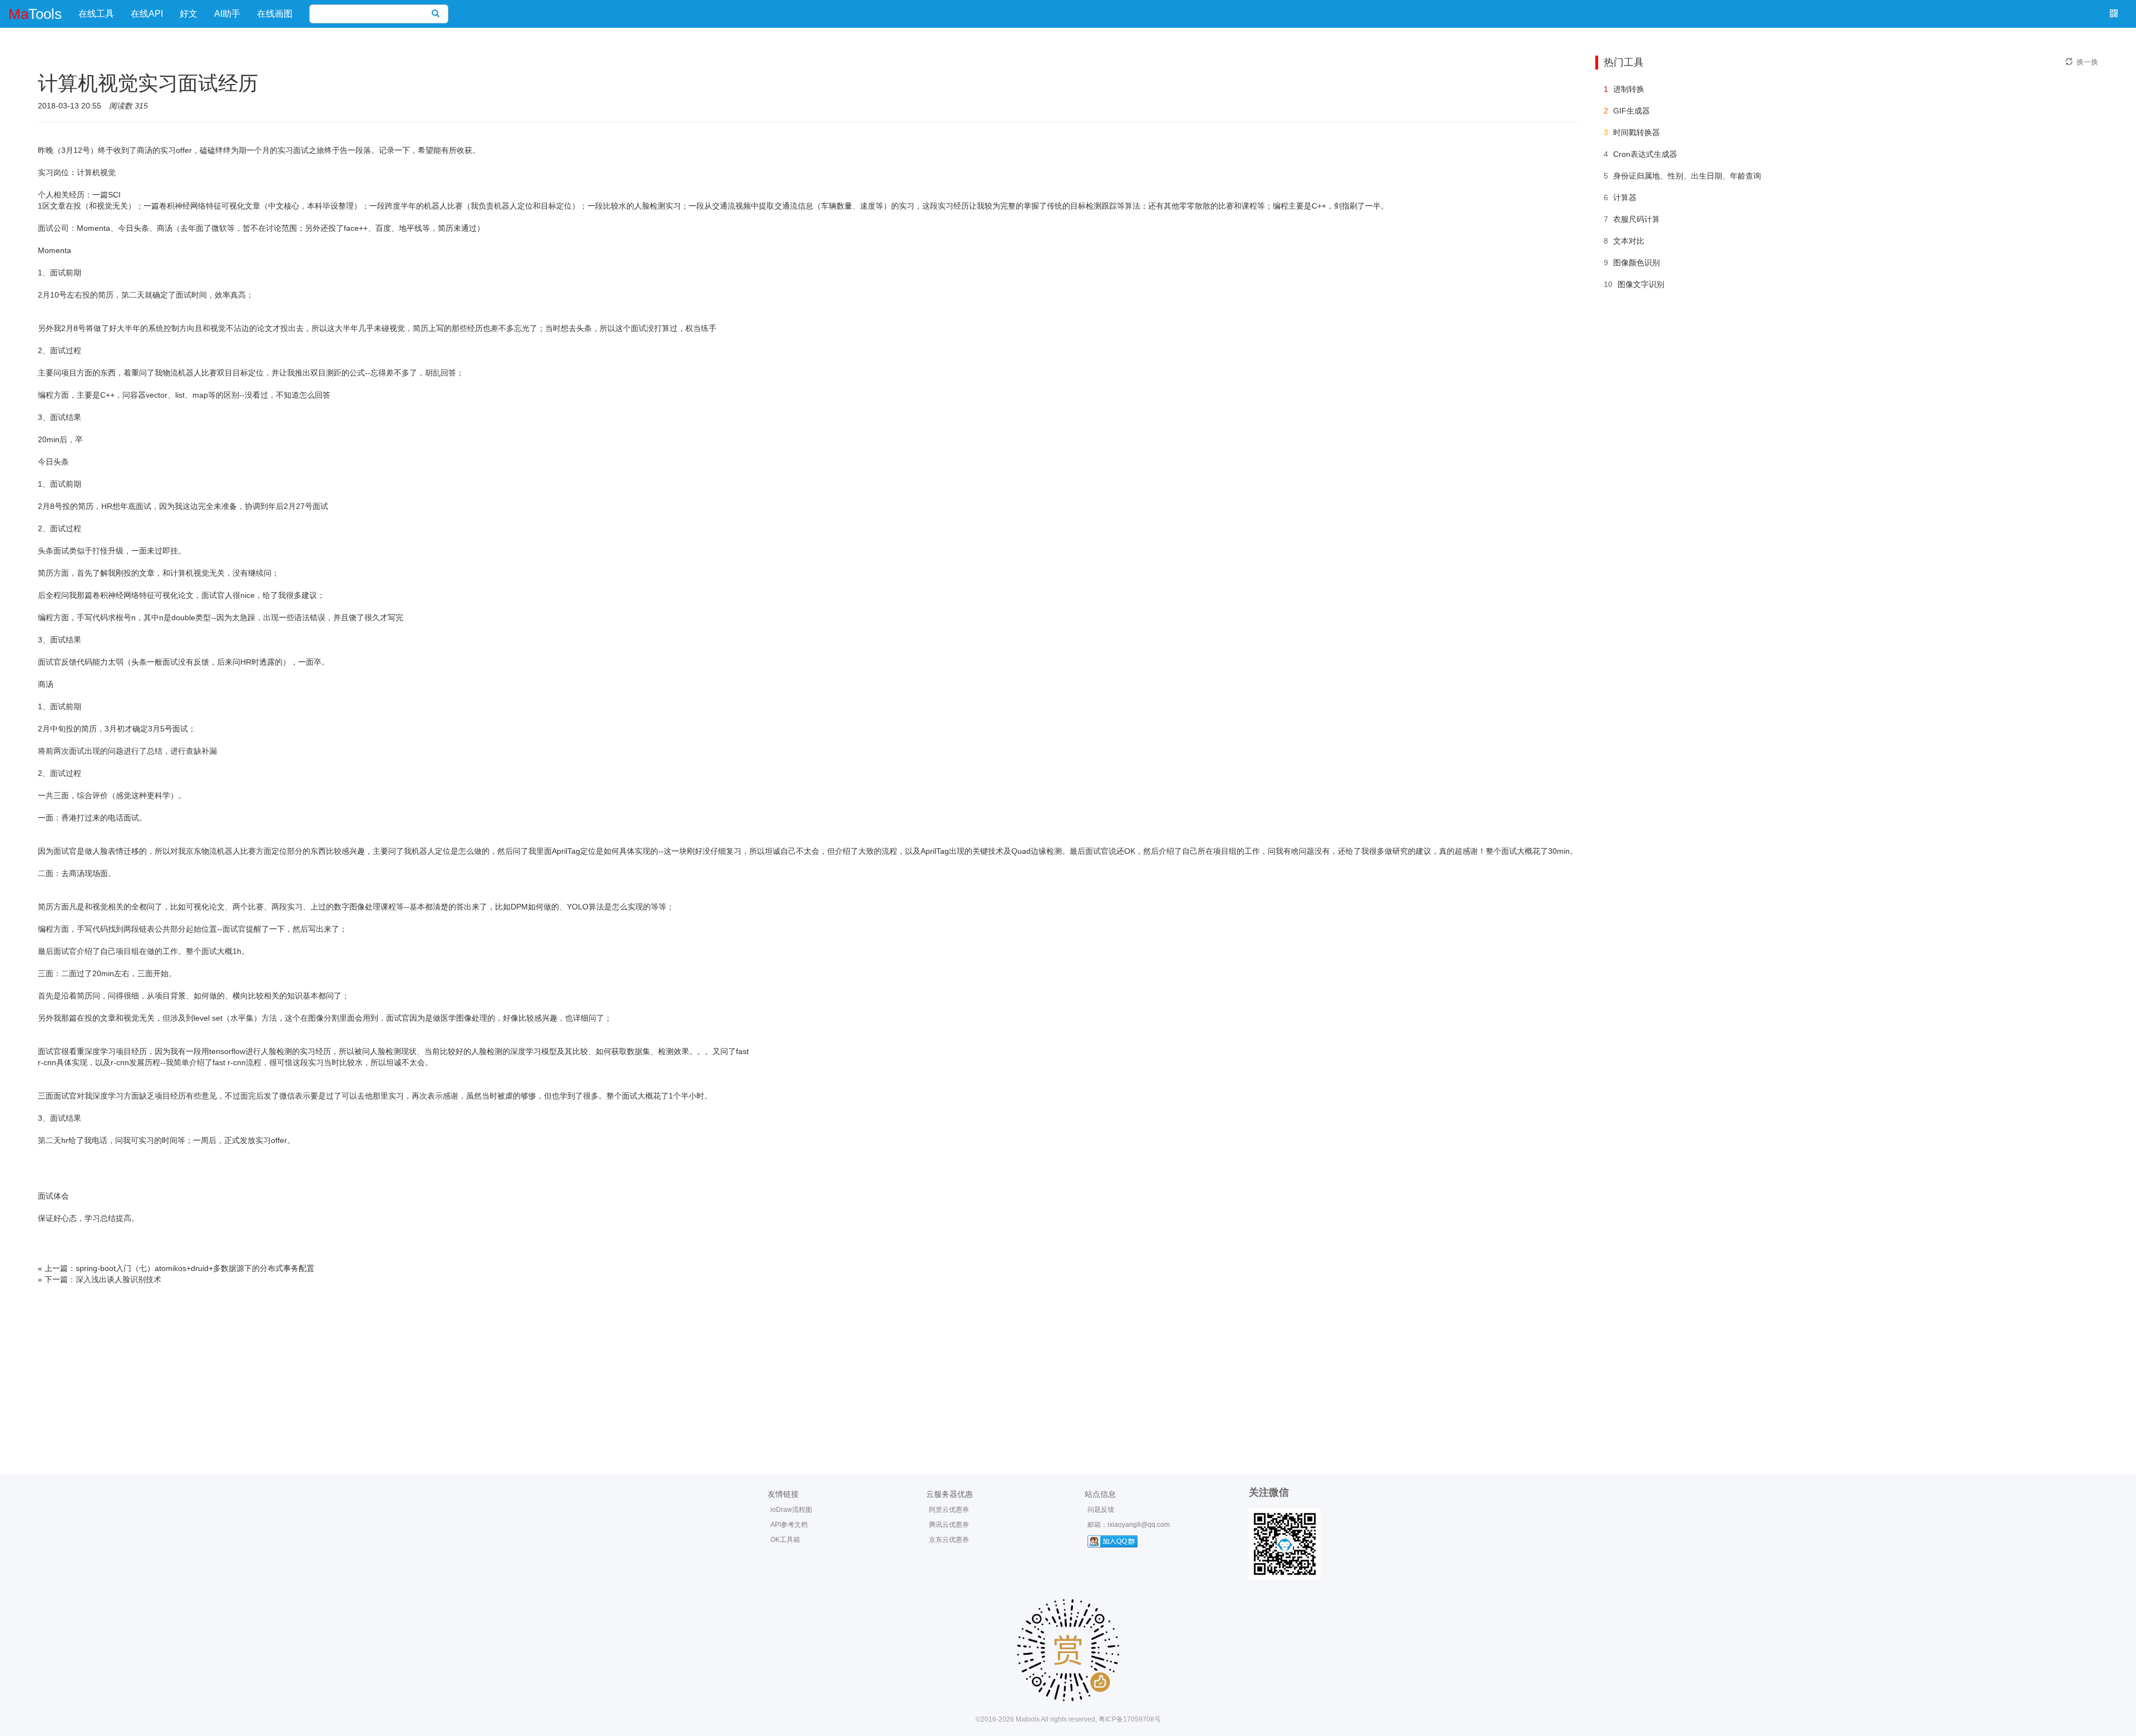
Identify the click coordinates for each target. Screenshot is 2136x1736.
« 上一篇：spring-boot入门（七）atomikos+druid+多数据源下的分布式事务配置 (176, 1268)
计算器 (1625, 197)
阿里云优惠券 (949, 1510)
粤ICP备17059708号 (1130, 1719)
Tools (35, 14)
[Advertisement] (1068, 1368)
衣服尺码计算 (1636, 219)
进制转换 (1629, 89)
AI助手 (227, 14)
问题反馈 (1101, 1510)
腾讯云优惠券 (949, 1525)
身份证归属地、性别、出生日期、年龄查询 (1687, 176)
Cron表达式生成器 (1645, 154)
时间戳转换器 (1636, 132)
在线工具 (96, 14)
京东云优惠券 (949, 1540)
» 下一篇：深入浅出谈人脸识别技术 (100, 1279)
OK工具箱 (785, 1540)
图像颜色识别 (1636, 263)
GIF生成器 (1631, 111)
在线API (147, 14)
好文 (189, 14)
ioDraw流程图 (791, 1510)
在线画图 (275, 14)
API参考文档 (789, 1525)
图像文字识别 (1641, 284)
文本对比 (1629, 241)
